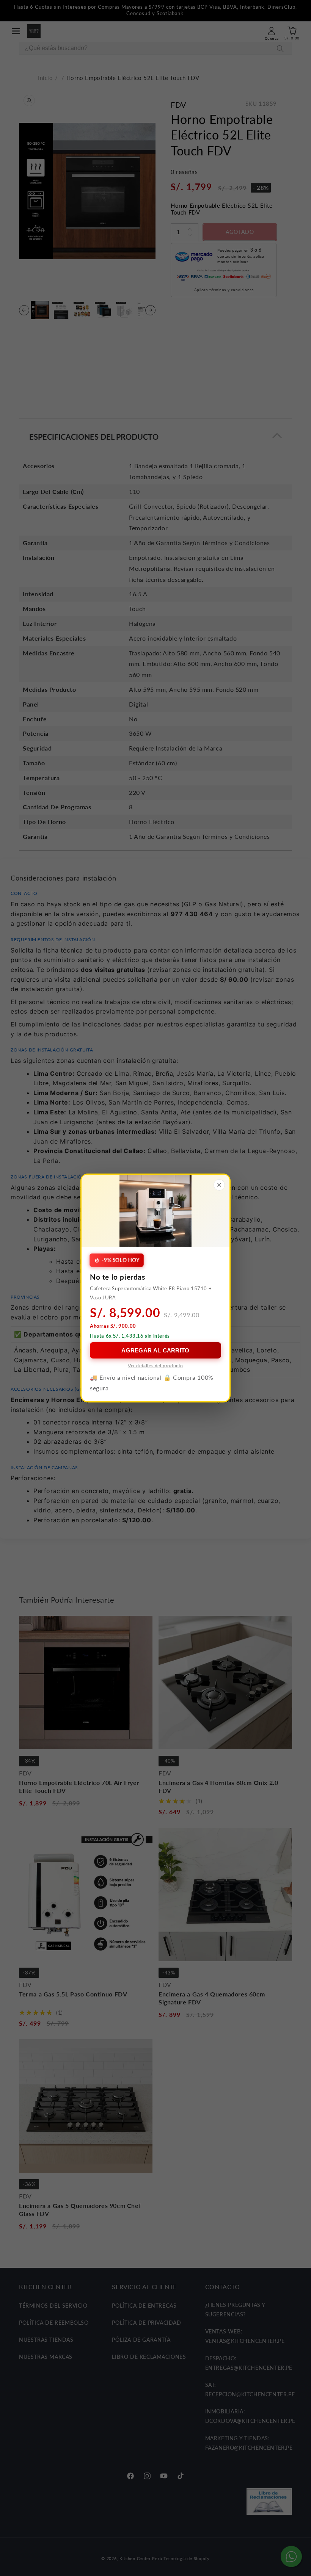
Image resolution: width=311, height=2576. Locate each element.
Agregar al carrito (155, 1350)
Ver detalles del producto (155, 1366)
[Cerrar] (219, 1185)
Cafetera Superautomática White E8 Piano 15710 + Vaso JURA (151, 1293)
